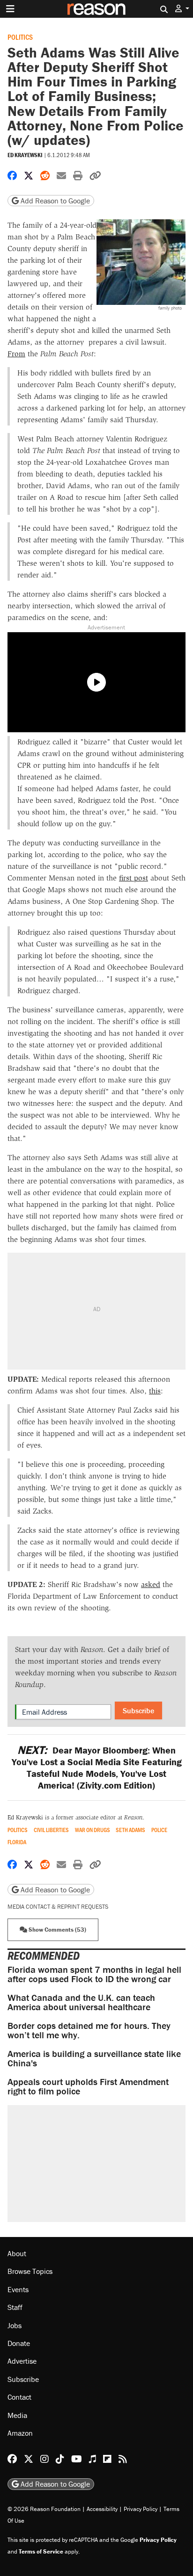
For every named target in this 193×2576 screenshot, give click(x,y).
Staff (15, 2308)
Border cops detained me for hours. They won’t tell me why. (89, 2030)
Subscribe (138, 1710)
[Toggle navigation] (10, 9)
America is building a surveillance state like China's (94, 2058)
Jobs (15, 2325)
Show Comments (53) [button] (57, 1930)
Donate (19, 2343)
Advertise (22, 2361)
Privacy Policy (141, 2509)
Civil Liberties (51, 1830)
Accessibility (102, 2509)
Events (18, 2289)
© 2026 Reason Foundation (44, 2509)
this (155, 1391)
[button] (182, 9)
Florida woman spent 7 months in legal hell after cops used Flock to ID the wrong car (94, 1974)
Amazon (20, 2433)
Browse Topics (30, 2272)
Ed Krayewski (25, 155)
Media (17, 2415)
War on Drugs (93, 1830)
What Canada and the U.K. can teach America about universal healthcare (81, 2002)
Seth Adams (130, 1830)
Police (159, 1830)
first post (134, 878)
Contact (19, 2397)
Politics (20, 37)
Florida (17, 1842)
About (17, 2253)
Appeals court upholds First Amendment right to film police (88, 2086)
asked (151, 1584)
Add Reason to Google (54, 201)
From (16, 354)
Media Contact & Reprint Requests (58, 1907)
